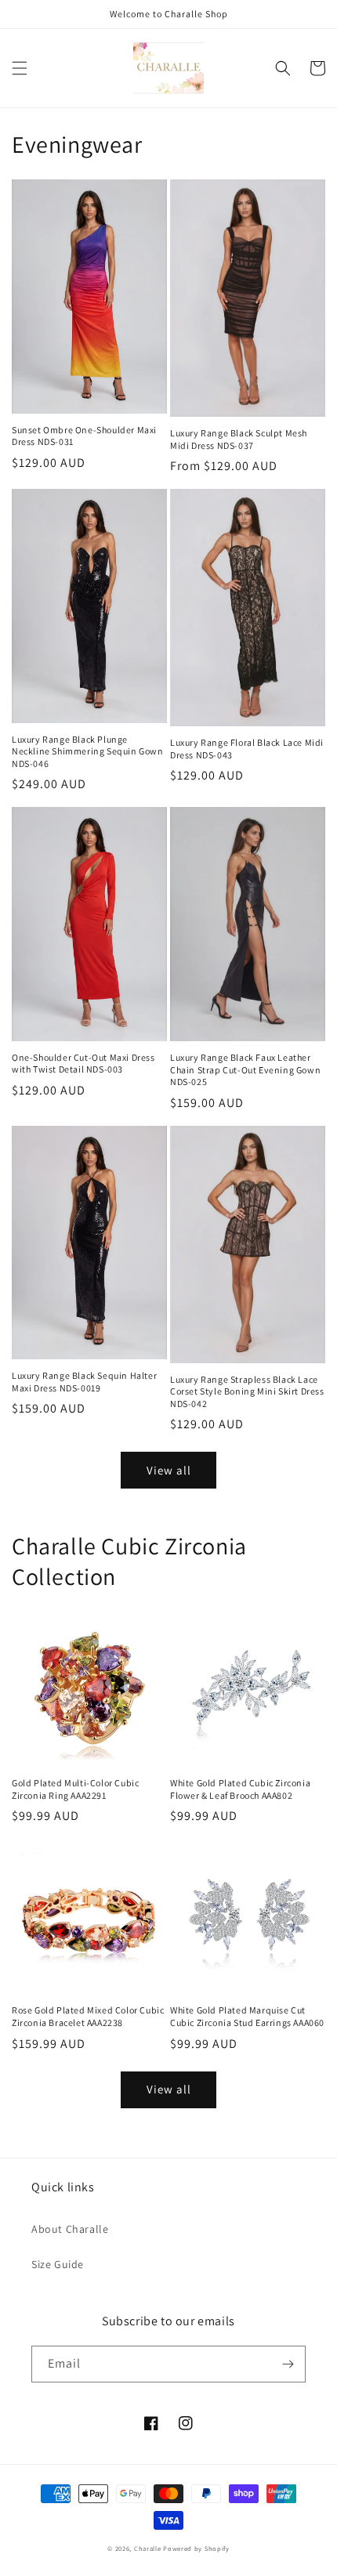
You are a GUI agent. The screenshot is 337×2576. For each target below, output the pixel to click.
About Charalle (70, 2229)
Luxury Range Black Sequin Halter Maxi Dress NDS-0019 (84, 1382)
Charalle (148, 2548)
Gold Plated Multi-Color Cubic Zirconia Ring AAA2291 (75, 1789)
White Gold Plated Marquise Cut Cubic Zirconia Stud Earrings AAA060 (247, 2016)
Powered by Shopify (196, 2548)
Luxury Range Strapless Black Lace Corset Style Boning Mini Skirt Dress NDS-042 (247, 1391)
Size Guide (58, 2264)
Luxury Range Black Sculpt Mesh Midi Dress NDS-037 (239, 439)
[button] (20, 68)
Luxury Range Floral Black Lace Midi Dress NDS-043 (247, 749)
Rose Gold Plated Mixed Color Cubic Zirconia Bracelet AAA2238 (88, 2016)
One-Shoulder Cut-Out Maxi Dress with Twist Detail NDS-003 (83, 1064)
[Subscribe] (288, 2364)
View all (169, 1470)
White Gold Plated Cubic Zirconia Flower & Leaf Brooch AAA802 (240, 1789)
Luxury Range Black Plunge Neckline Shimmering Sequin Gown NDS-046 (88, 751)
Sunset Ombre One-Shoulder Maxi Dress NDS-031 (84, 436)
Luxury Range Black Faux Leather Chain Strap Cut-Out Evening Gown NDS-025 (245, 1069)
